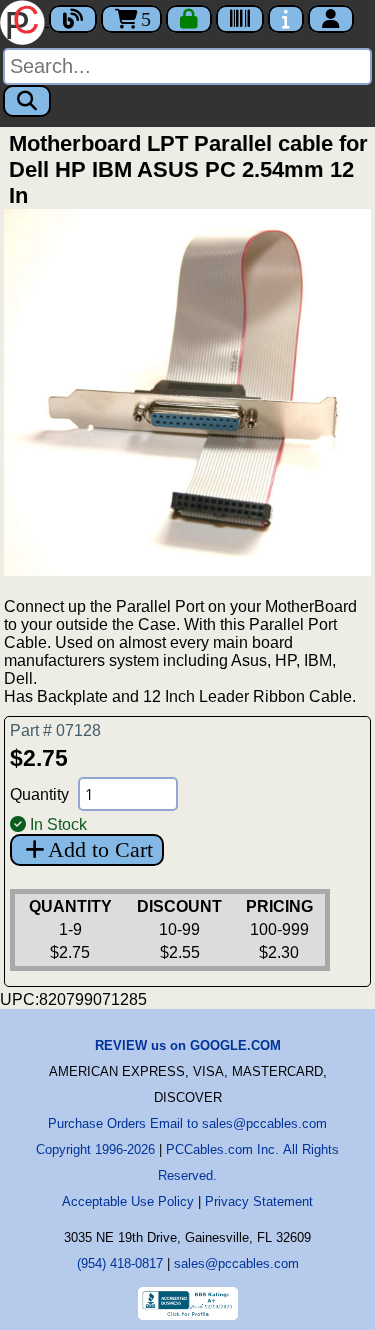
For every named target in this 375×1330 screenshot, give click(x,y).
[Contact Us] (286, 19)
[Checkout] (189, 19)
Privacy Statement (259, 1201)
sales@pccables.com (236, 1263)
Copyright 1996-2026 (95, 1149)
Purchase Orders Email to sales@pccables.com (187, 1123)
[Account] (331, 19)
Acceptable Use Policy (128, 1201)
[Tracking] (240, 19)
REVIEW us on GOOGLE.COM (188, 1045)
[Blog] (73, 19)
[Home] (24, 20)
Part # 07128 (55, 730)
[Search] (27, 101)
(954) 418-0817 (120, 1263)
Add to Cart (100, 849)
